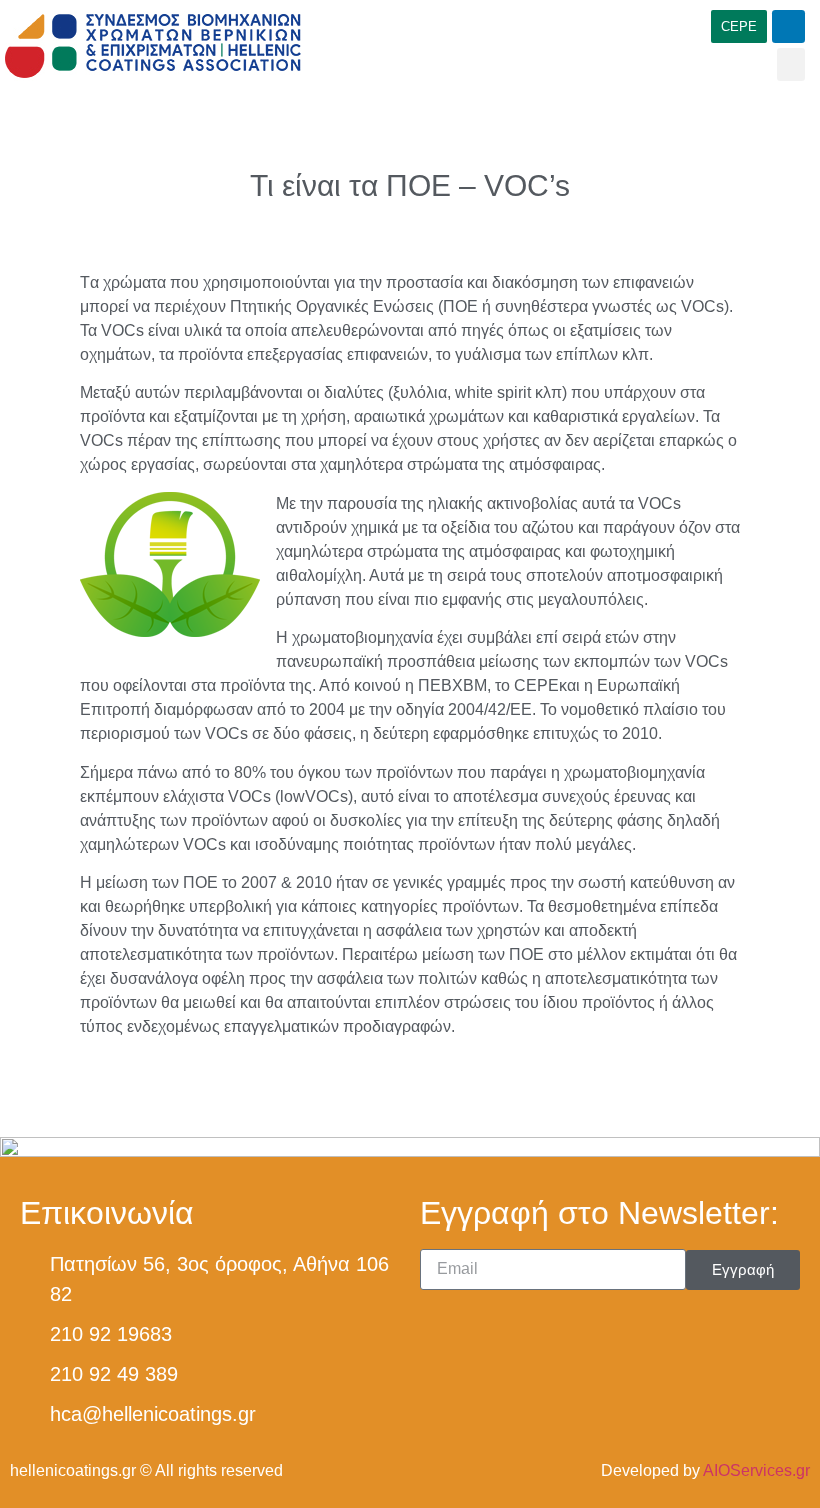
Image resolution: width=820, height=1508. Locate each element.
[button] (791, 64)
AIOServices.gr (756, 1470)
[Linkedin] (788, 26)
